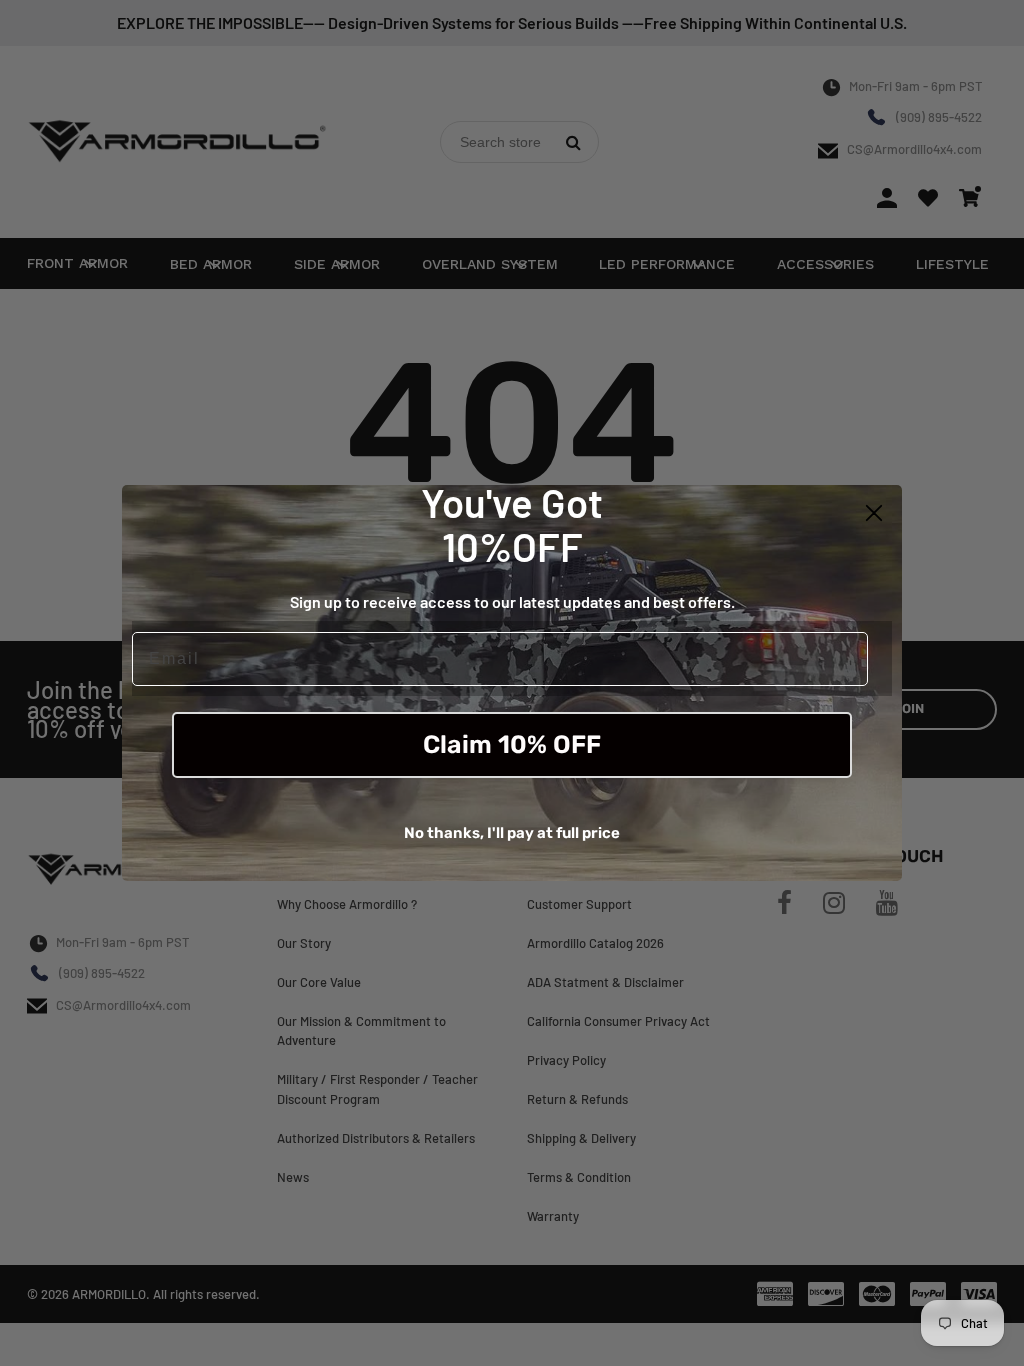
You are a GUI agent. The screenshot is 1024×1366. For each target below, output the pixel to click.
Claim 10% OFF (512, 744)
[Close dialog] (874, 513)
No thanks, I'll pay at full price (512, 833)
